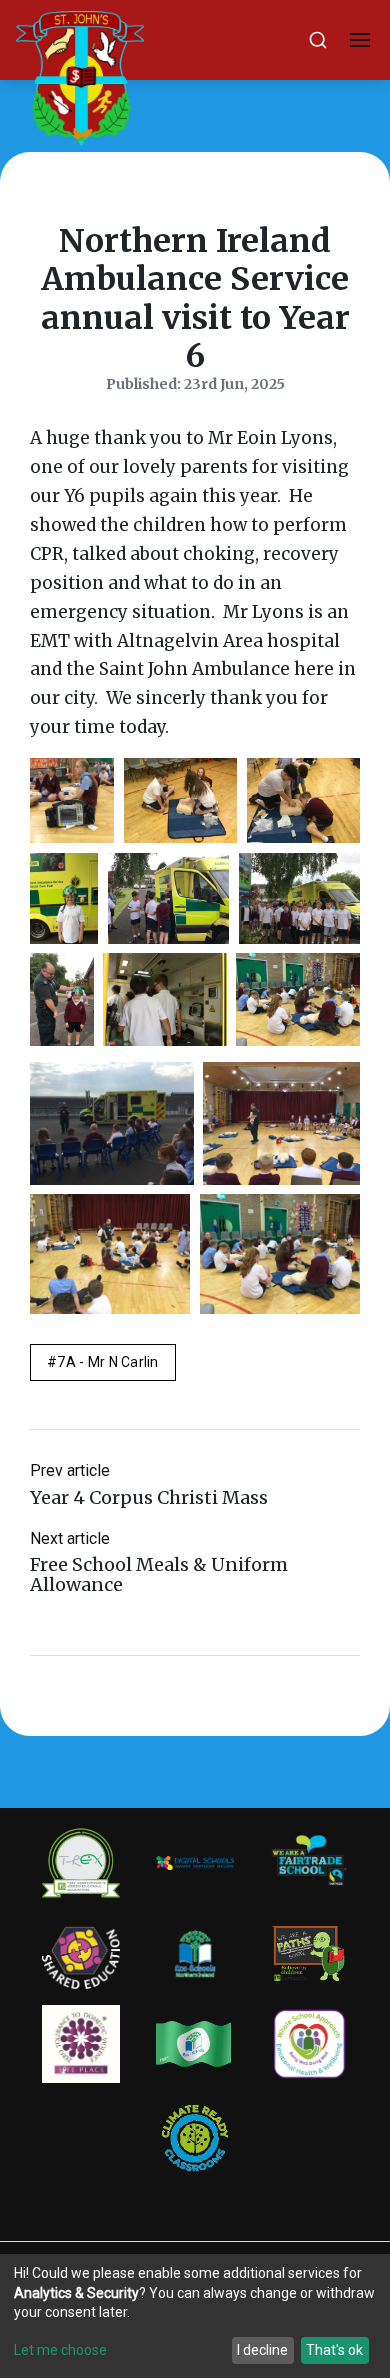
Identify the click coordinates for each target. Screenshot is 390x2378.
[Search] (318, 40)
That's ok (334, 2350)
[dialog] (195, 2316)
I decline (262, 2350)
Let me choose (60, 2350)
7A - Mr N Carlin (107, 1362)
